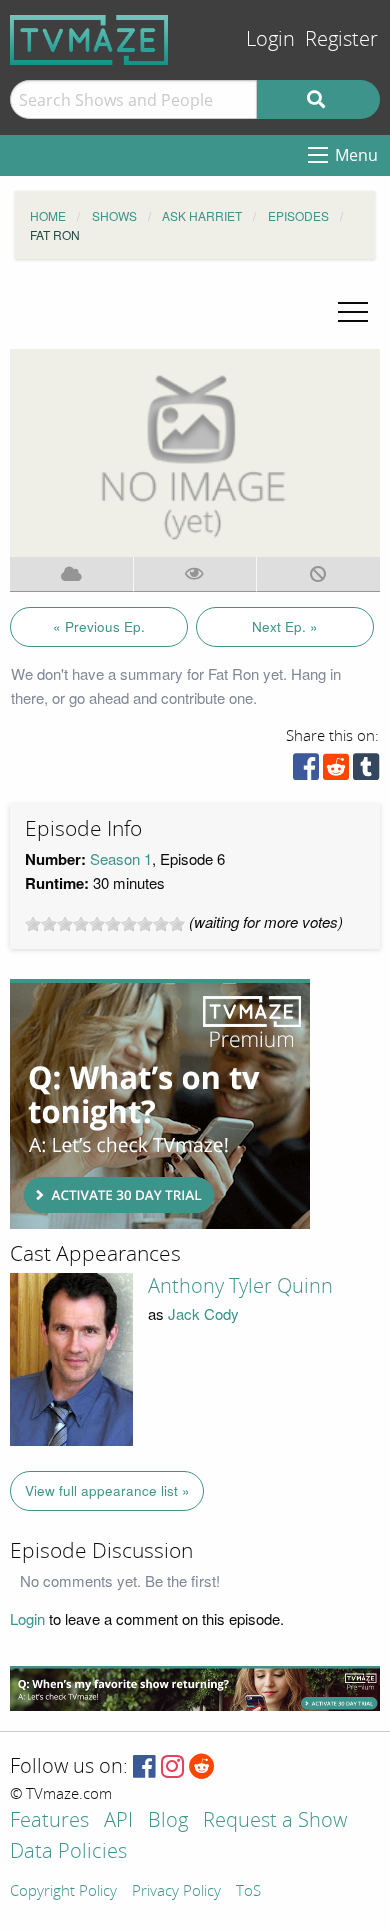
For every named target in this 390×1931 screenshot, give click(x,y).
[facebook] (306, 771)
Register (341, 39)
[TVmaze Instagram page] (172, 1767)
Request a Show (275, 1821)
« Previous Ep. (99, 626)
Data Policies (68, 1852)
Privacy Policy (176, 1892)
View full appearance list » (107, 1490)
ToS (248, 1892)
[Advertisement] (160, 1104)
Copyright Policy (63, 1892)
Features (49, 1821)
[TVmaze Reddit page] (202, 1767)
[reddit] (336, 771)
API (118, 1821)
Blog (168, 1821)
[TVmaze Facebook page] (144, 1767)
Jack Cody (203, 1313)
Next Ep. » (285, 626)
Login (270, 39)
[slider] (105, 924)
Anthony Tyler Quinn (240, 1286)
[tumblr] (366, 771)
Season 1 (121, 858)
